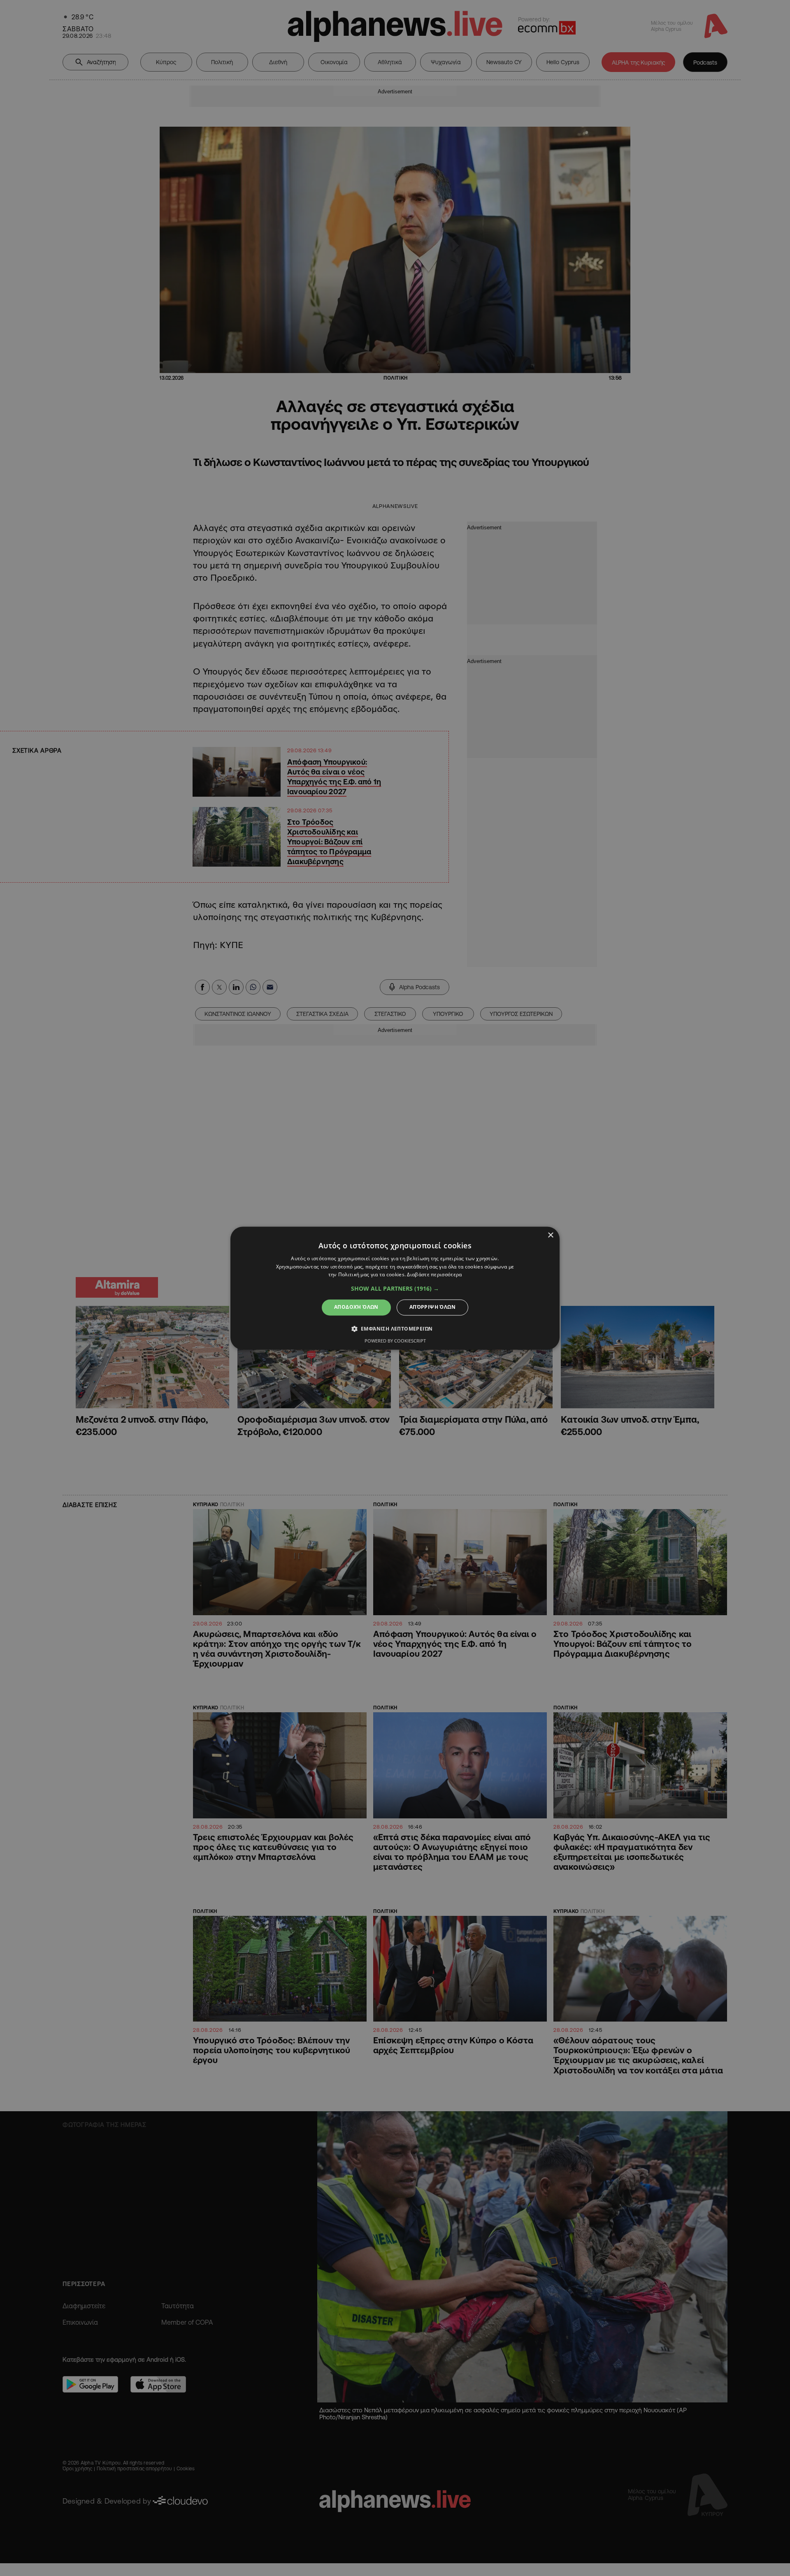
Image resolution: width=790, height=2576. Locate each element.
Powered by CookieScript (395, 1341)
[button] (395, 1289)
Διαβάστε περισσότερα (434, 1275)
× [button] (550, 1235)
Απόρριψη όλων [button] (432, 1307)
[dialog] (395, 1288)
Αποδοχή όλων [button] (356, 1307)
